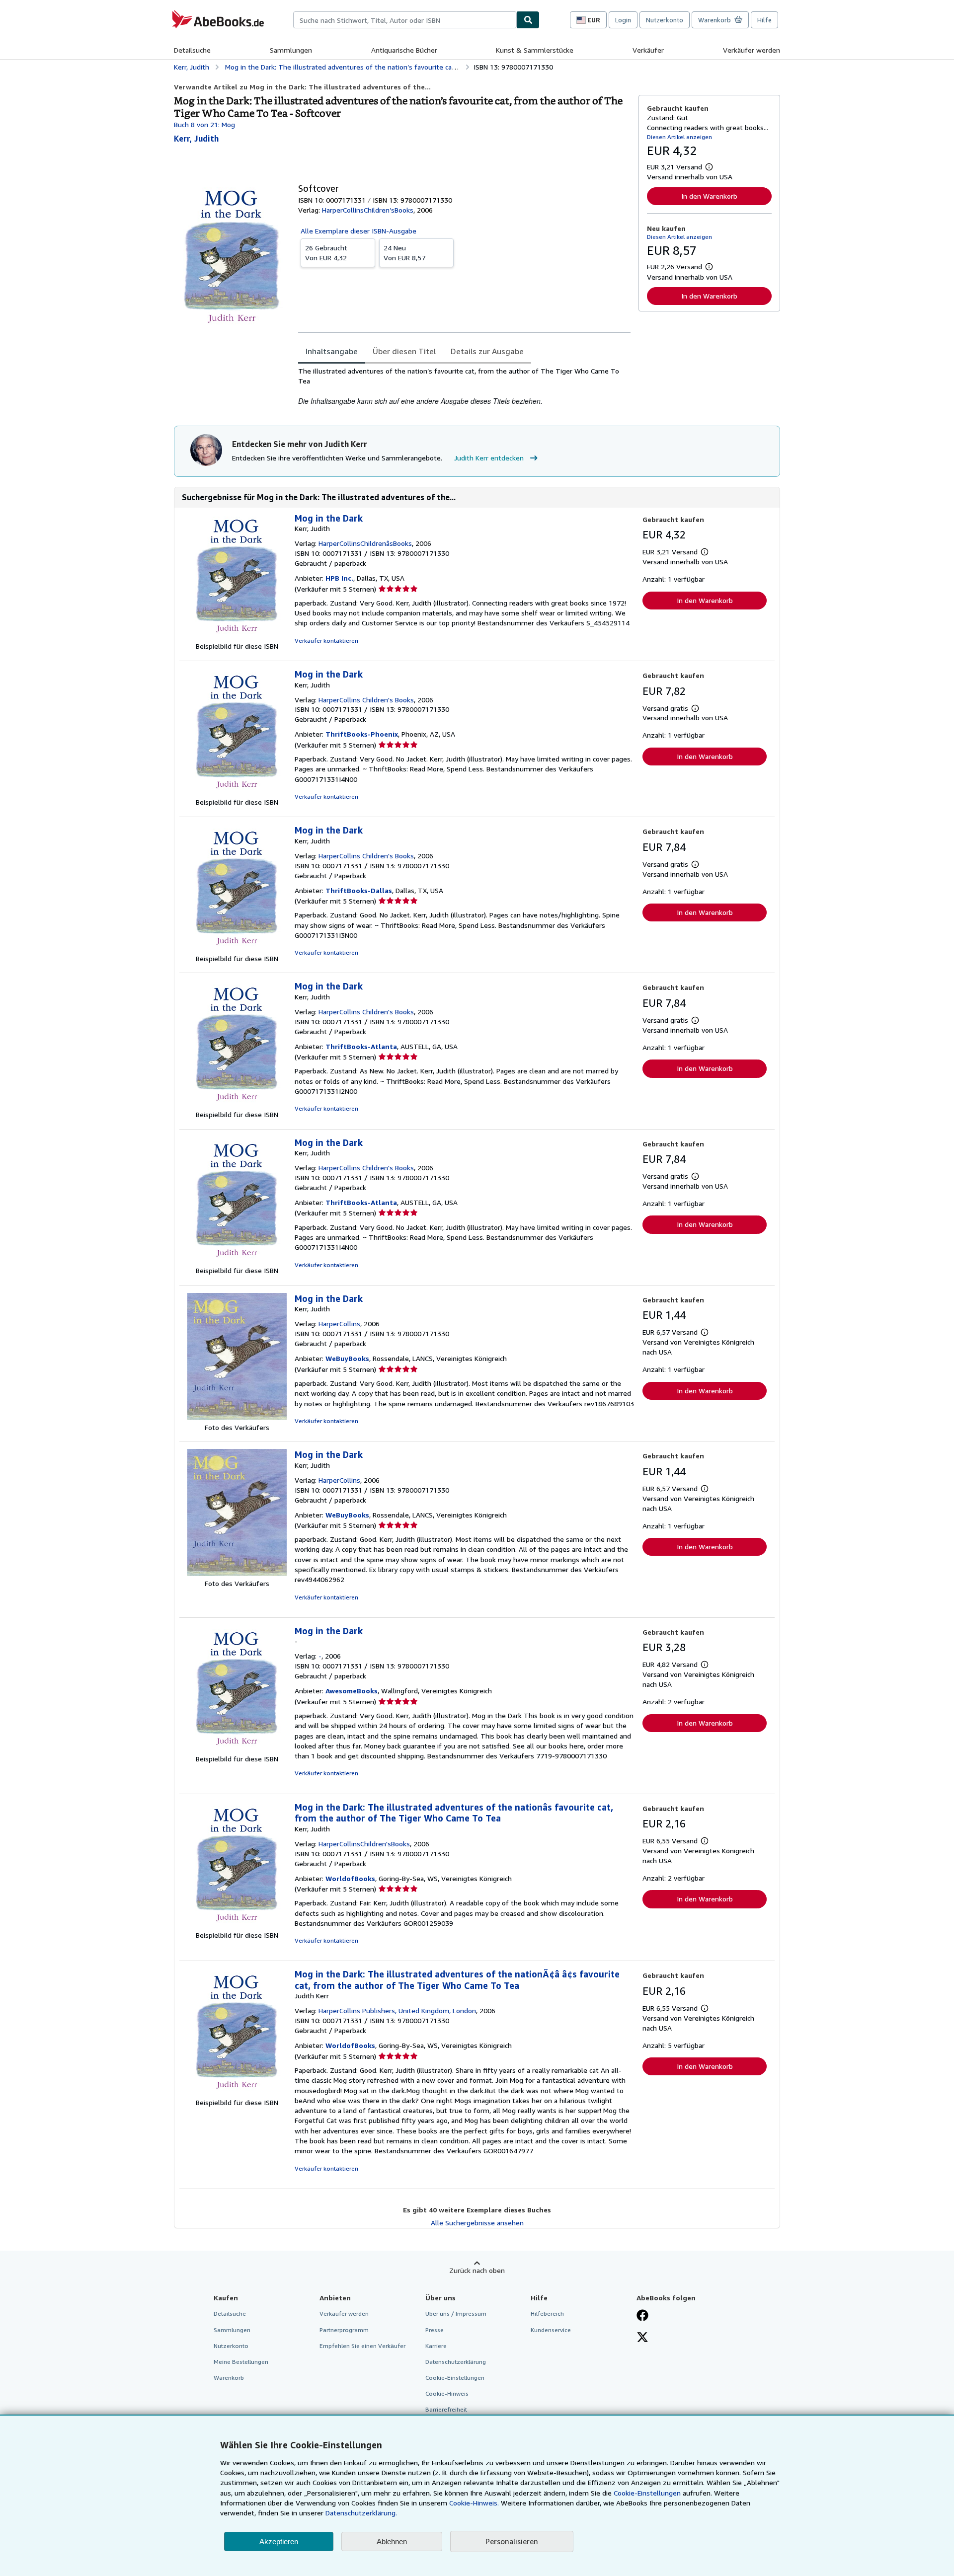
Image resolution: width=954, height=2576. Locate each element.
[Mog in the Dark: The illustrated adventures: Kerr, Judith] (237, 1925)
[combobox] (405, 20)
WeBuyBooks (347, 1358)
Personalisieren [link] (512, 2541)
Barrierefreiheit (446, 2409)
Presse (435, 2330)
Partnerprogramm (344, 2330)
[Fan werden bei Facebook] (642, 2316)
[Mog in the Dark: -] (237, 1749)
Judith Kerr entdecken (489, 458)
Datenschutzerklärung (456, 2362)
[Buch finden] (528, 20)
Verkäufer (648, 50)
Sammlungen (291, 50)
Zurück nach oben (477, 2270)
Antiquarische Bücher (404, 50)
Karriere (436, 2346)
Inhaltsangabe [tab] (332, 351)
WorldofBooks (350, 1878)
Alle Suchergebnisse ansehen (477, 2223)
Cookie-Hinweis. (474, 2503)
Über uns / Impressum (456, 2313)
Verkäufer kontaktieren (326, 641)
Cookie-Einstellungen (647, 2493)
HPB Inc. (339, 578)
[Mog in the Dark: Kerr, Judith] (237, 636)
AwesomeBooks (352, 1691)
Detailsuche (192, 50)
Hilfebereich (547, 2313)
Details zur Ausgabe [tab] (487, 351)
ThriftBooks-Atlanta (361, 1046)
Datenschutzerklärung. (361, 2513)
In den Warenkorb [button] (709, 196)
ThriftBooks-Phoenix (362, 734)
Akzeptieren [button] (279, 2541)
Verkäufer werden (752, 50)
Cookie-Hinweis (447, 2393)
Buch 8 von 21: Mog (204, 124)
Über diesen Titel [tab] (404, 351)
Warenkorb (229, 2378)
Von (326, 253)
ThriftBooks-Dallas (359, 890)
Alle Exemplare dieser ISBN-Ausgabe (358, 231)
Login (623, 20)
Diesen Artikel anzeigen (679, 137)
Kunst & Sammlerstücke (535, 50)
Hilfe (764, 20)
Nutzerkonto (665, 20)
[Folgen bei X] (642, 2338)
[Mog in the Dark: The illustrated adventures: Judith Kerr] (237, 2092)
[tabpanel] (464, 386)
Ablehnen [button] (392, 2541)
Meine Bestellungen (241, 2362)
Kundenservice (551, 2330)
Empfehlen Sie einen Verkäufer (362, 2346)
